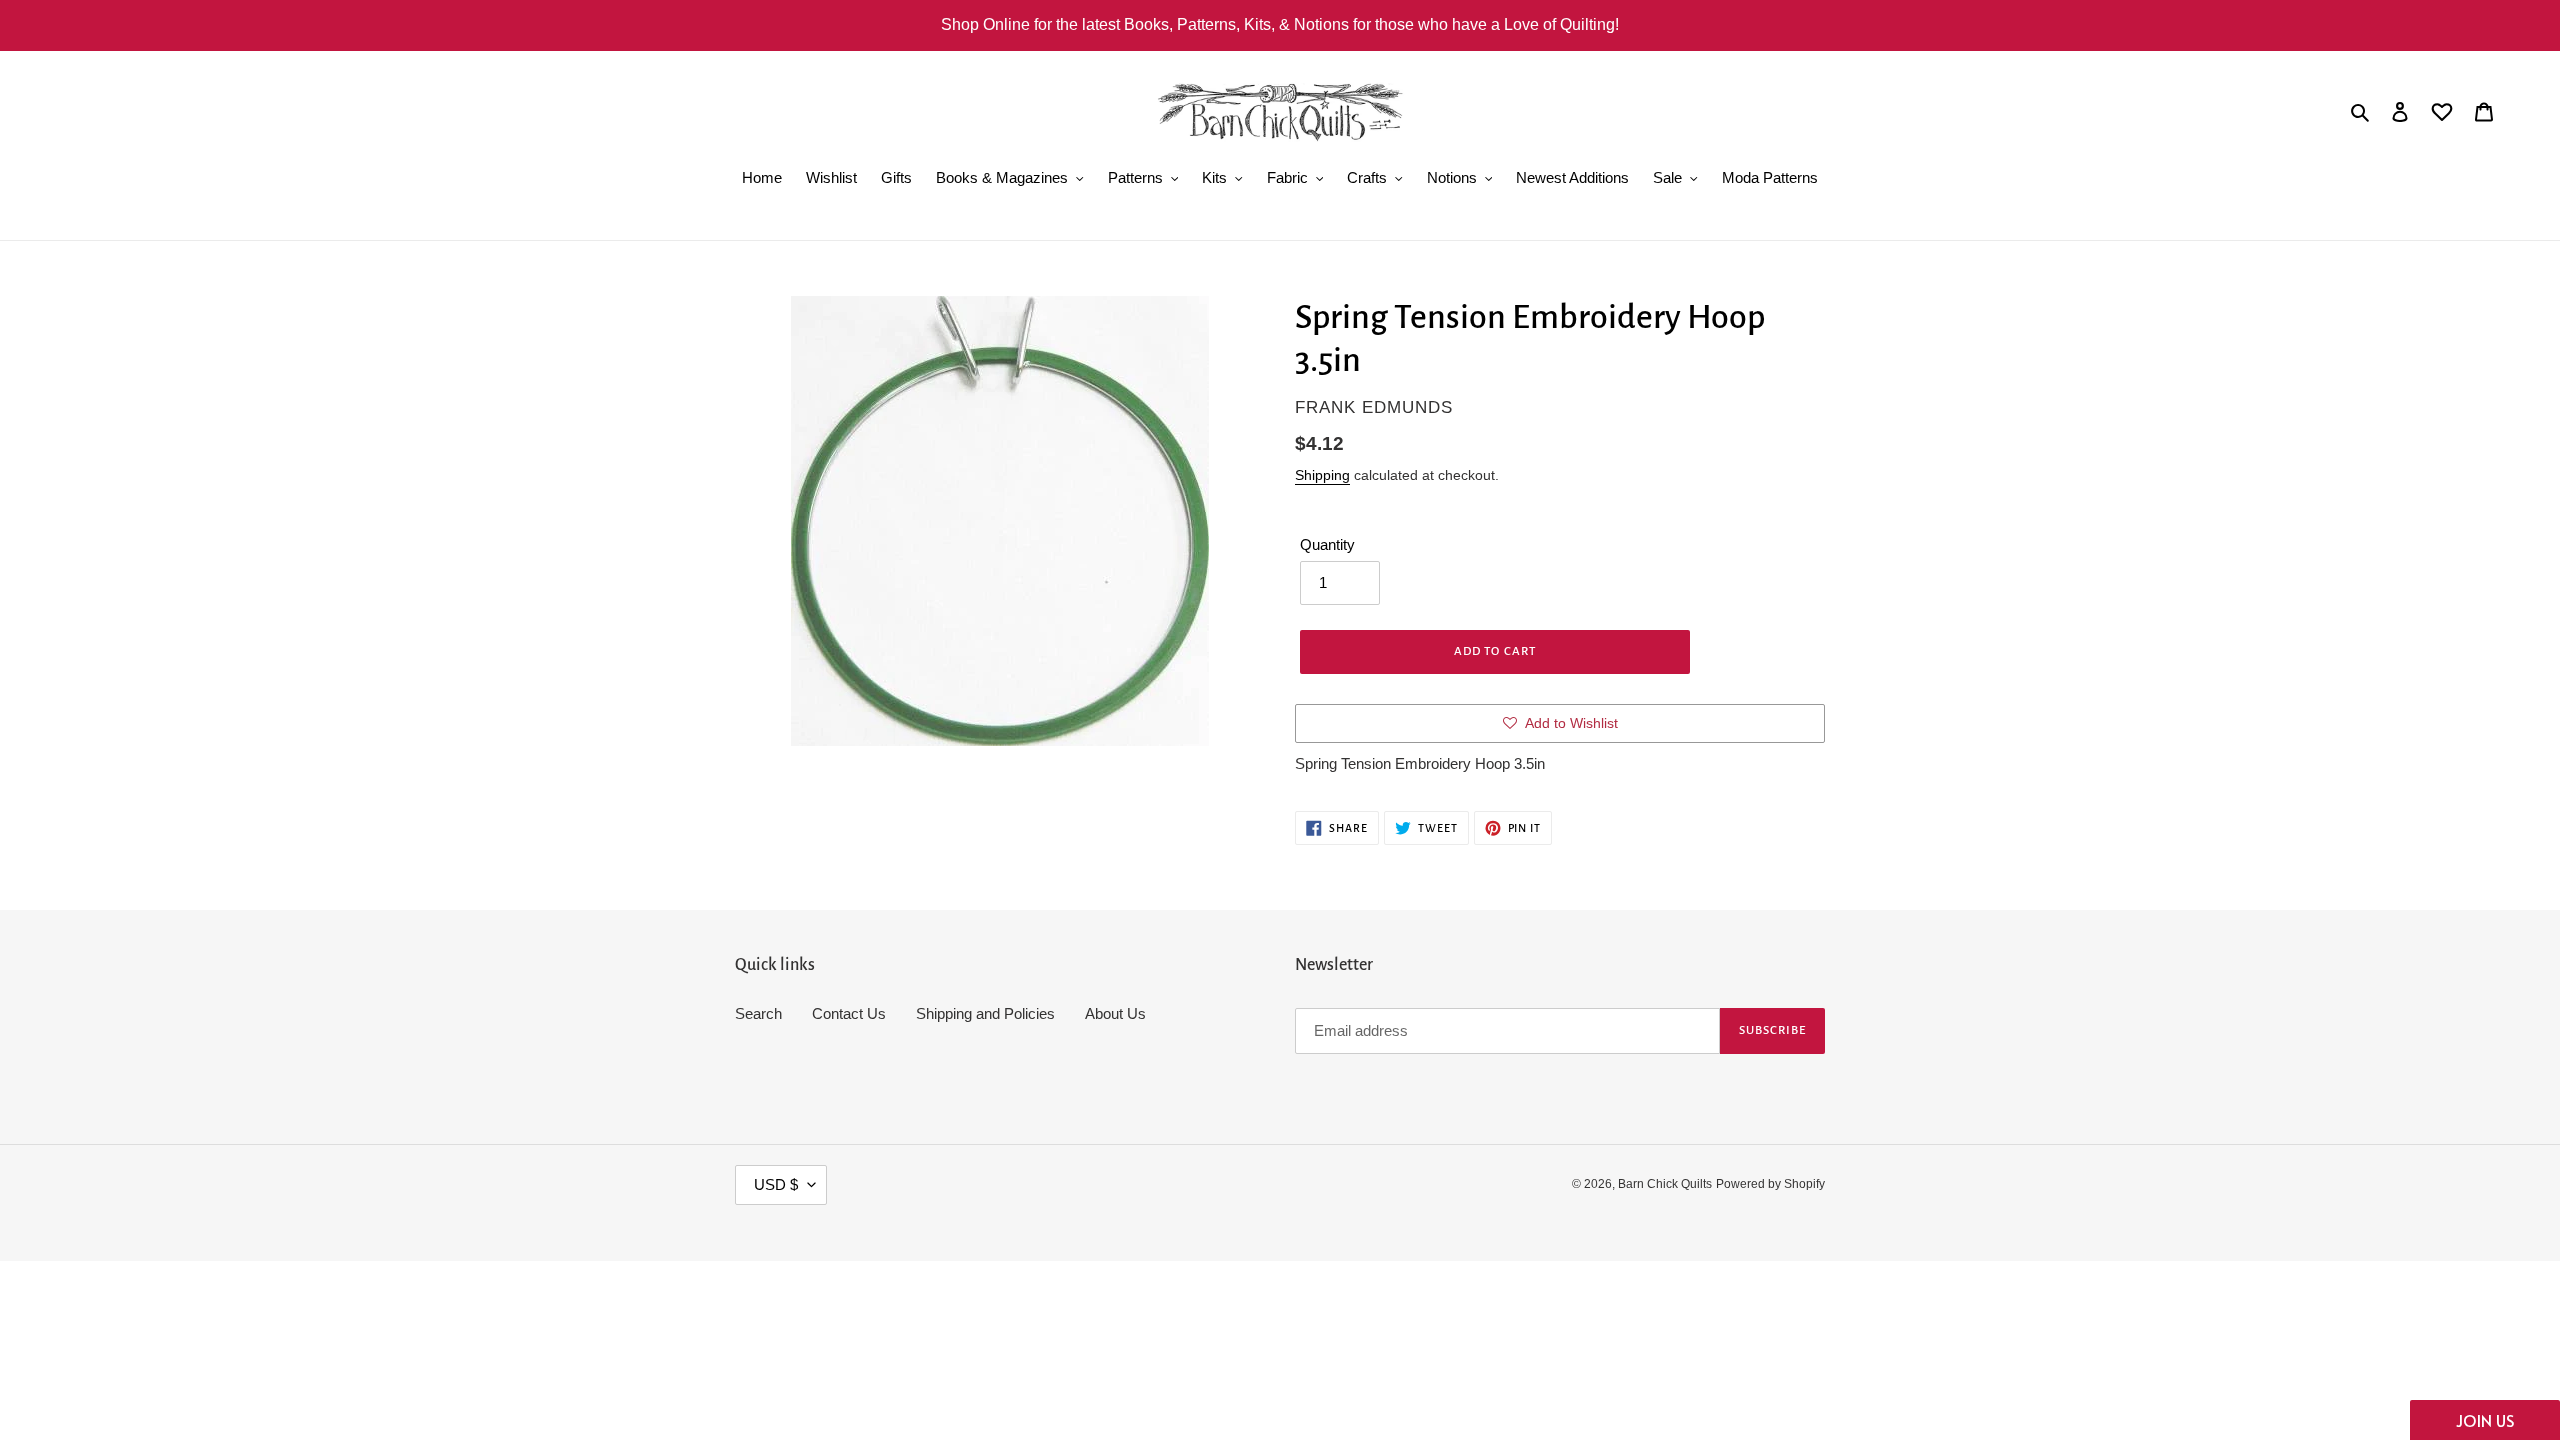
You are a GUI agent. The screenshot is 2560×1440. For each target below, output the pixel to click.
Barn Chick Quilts (1665, 1184)
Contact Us (849, 1013)
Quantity (1327, 544)
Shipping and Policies (985, 1013)
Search (758, 1013)
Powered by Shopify (1770, 1184)
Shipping (1322, 475)
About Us (1115, 1013)
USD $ (776, 1184)
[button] (2485, 1420)
